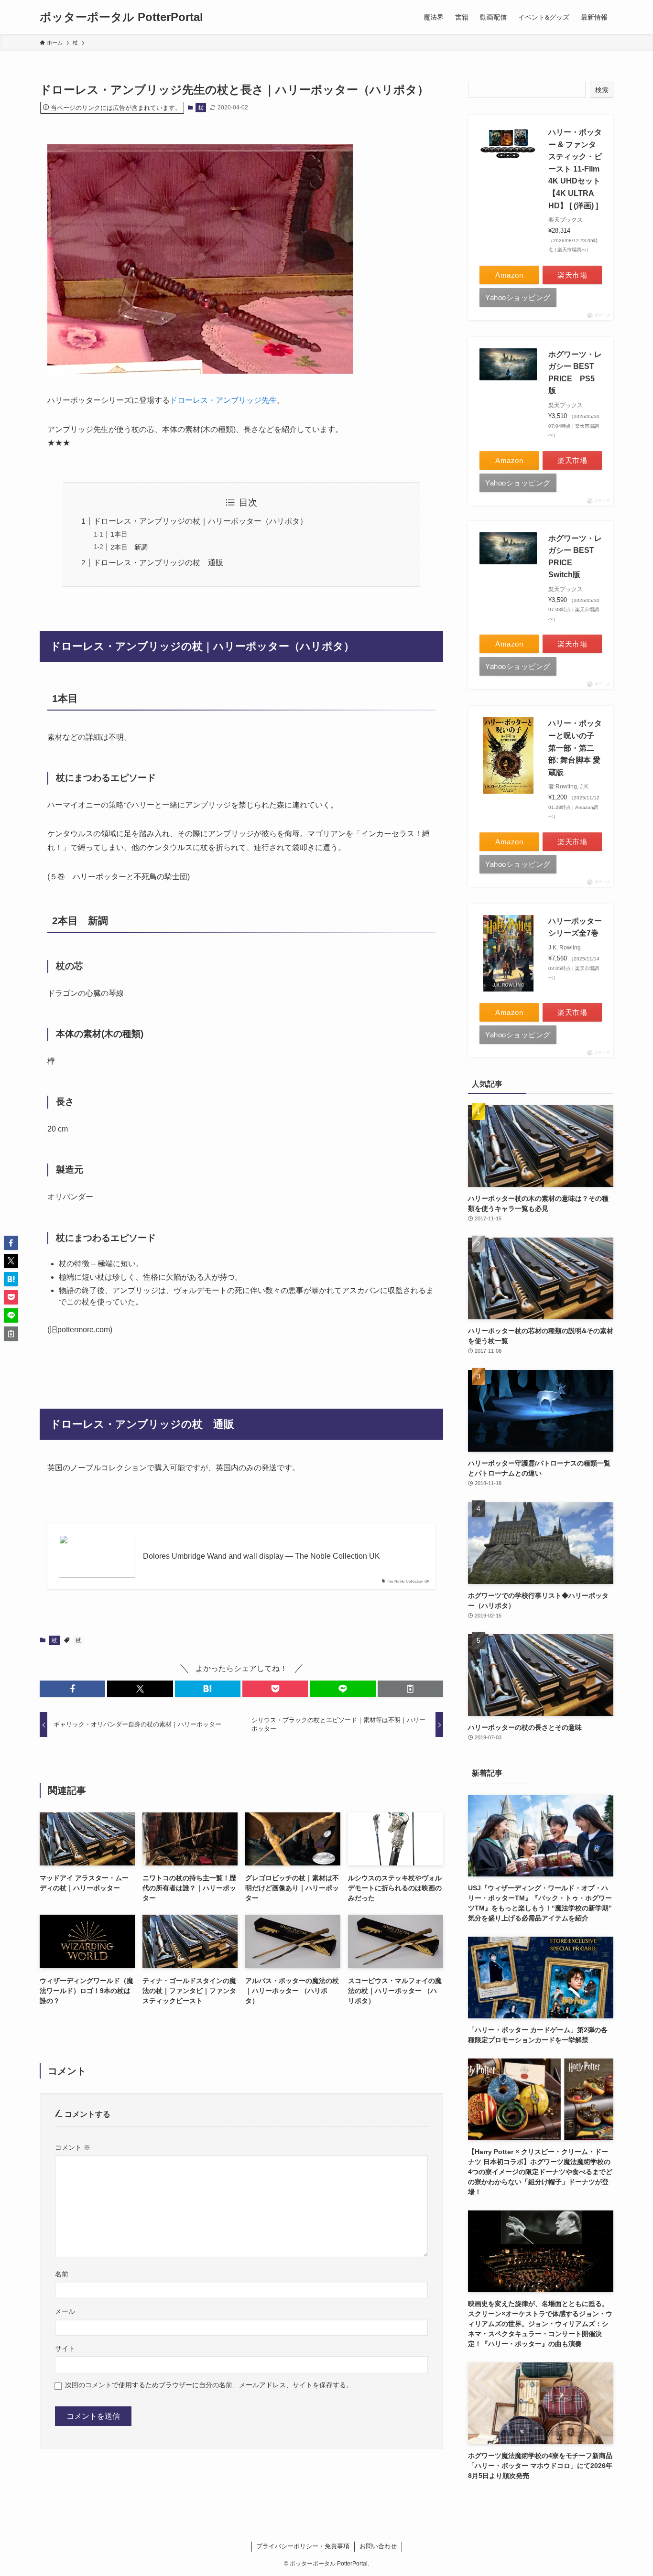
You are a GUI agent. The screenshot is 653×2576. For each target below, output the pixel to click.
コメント (73, 2147)
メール (65, 2311)
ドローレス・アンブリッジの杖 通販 (158, 563)
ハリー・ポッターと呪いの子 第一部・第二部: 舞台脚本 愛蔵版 (575, 748)
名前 (62, 2274)
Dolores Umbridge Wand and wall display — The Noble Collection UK (261, 1556)
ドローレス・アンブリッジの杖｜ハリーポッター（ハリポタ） (200, 521)
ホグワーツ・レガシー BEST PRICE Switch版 (575, 557)
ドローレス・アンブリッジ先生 (223, 400)
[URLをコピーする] (410, 1689)
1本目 (119, 534)
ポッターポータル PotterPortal (121, 17)
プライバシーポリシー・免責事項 (303, 2546)
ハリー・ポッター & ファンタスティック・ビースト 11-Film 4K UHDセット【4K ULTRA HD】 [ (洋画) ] (575, 169)
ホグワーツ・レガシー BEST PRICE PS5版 (575, 373)
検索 (602, 90)
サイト (65, 2349)
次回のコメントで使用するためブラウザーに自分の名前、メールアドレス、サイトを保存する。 (209, 2385)
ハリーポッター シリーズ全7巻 (575, 927)
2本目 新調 (129, 547)
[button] (72, 1689)
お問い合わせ (378, 2546)
